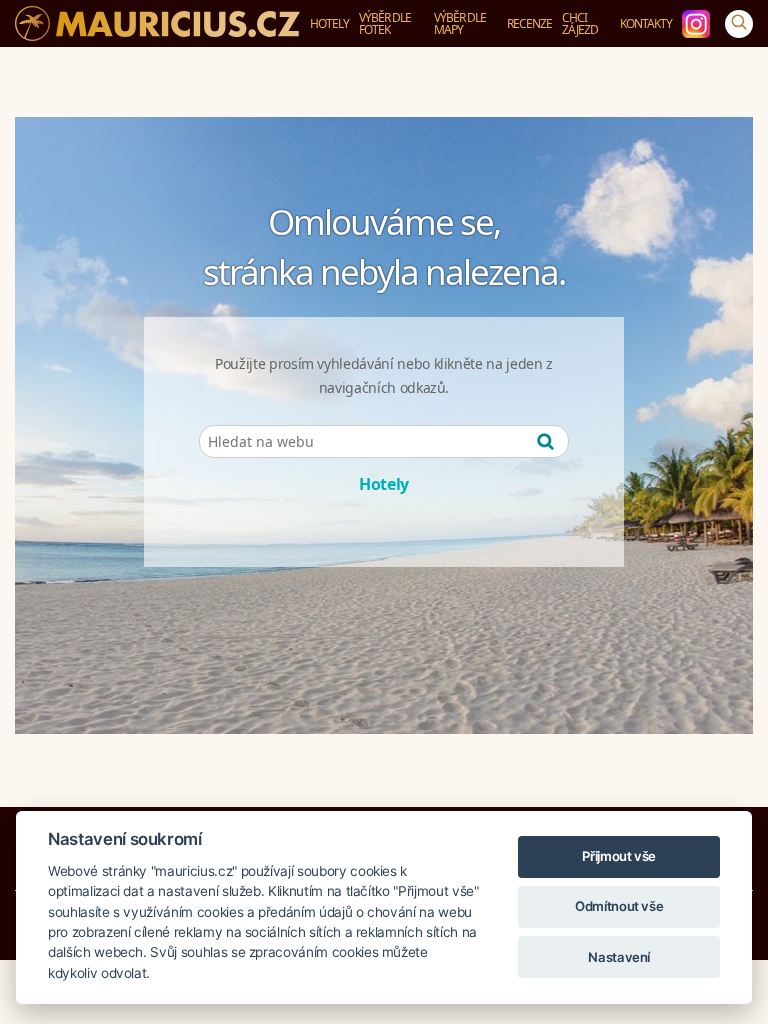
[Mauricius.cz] (144, 23)
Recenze (529, 23)
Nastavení (619, 957)
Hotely (329, 23)
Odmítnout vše (619, 906)
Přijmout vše (619, 856)
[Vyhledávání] (739, 24)
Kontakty (646, 23)
